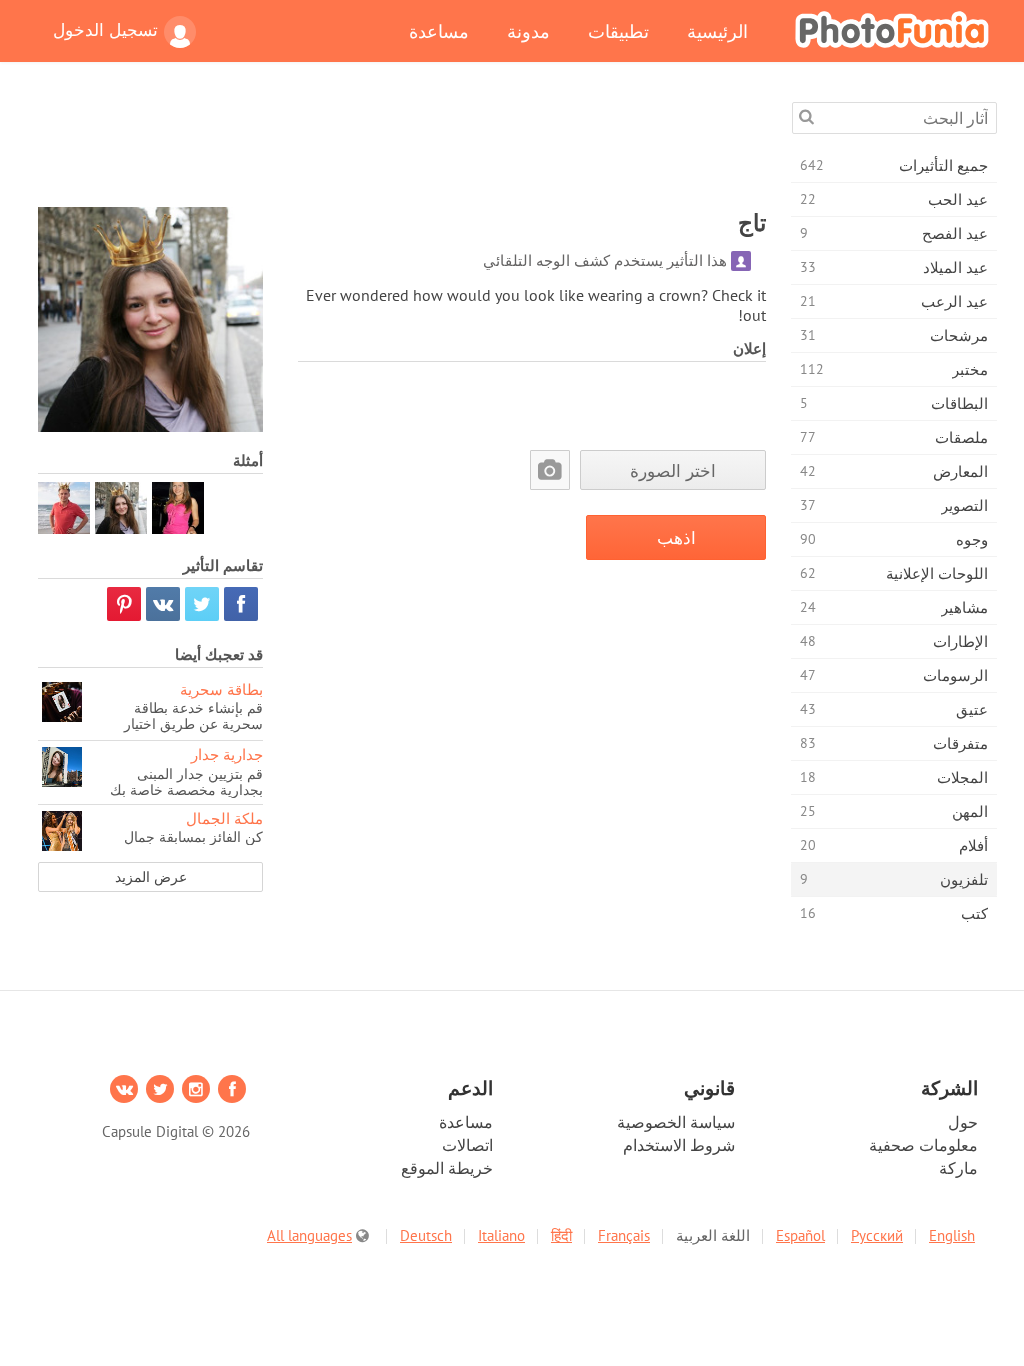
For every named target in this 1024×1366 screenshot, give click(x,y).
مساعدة (439, 31)
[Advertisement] (402, 147)
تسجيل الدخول (105, 30)
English (952, 1235)
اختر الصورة (673, 470)
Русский (877, 1235)
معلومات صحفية (923, 1145)
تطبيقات (618, 31)
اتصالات (467, 1145)
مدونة (528, 31)
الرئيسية (717, 31)
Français (624, 1235)
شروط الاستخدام (679, 1145)
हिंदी (561, 1235)
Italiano (501, 1235)
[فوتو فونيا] (892, 29)
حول (963, 1122)
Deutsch (426, 1235)
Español (800, 1235)
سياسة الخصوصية (676, 1122)
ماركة (958, 1168)
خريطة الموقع (447, 1168)
